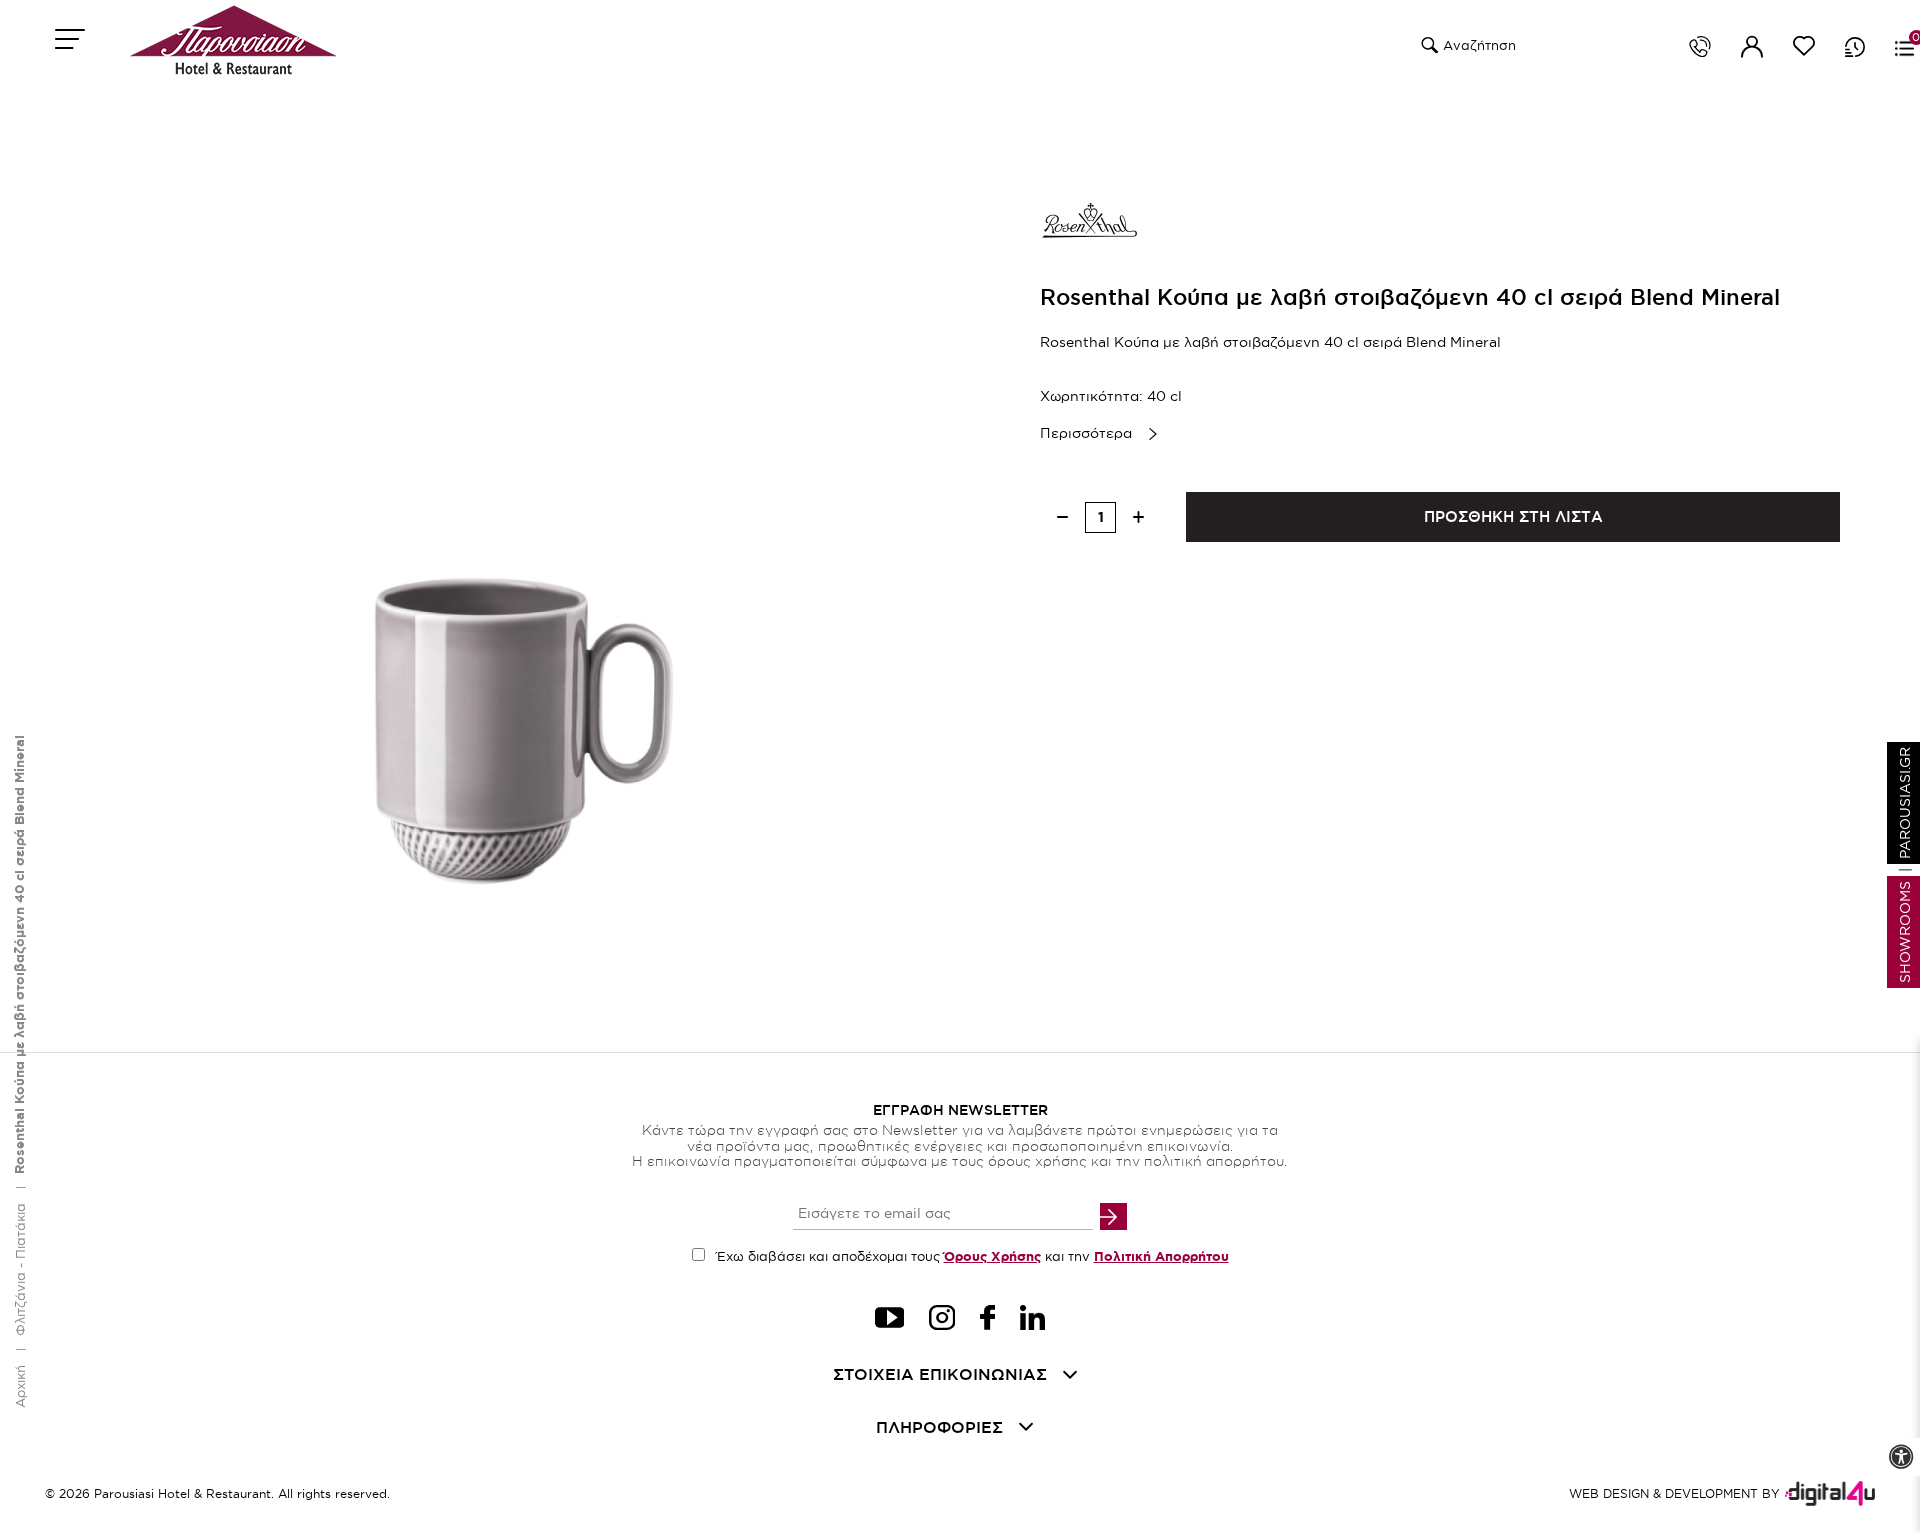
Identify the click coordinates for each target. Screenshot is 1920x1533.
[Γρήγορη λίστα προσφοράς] (1855, 47)
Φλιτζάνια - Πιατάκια (20, 1269)
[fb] (987, 1320)
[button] (1427, 45)
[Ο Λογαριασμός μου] (1752, 50)
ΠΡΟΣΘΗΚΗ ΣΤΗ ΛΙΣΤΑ (1513, 516)
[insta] (942, 1320)
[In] (1032, 1320)
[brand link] (1090, 225)
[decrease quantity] (1062, 517)
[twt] (890, 1320)
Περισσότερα (1086, 433)
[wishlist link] (1804, 49)
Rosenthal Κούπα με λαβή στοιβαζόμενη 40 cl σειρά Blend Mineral (19, 954)
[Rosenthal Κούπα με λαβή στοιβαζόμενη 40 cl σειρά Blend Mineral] (490, 612)
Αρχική (20, 1386)
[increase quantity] (1138, 517)
